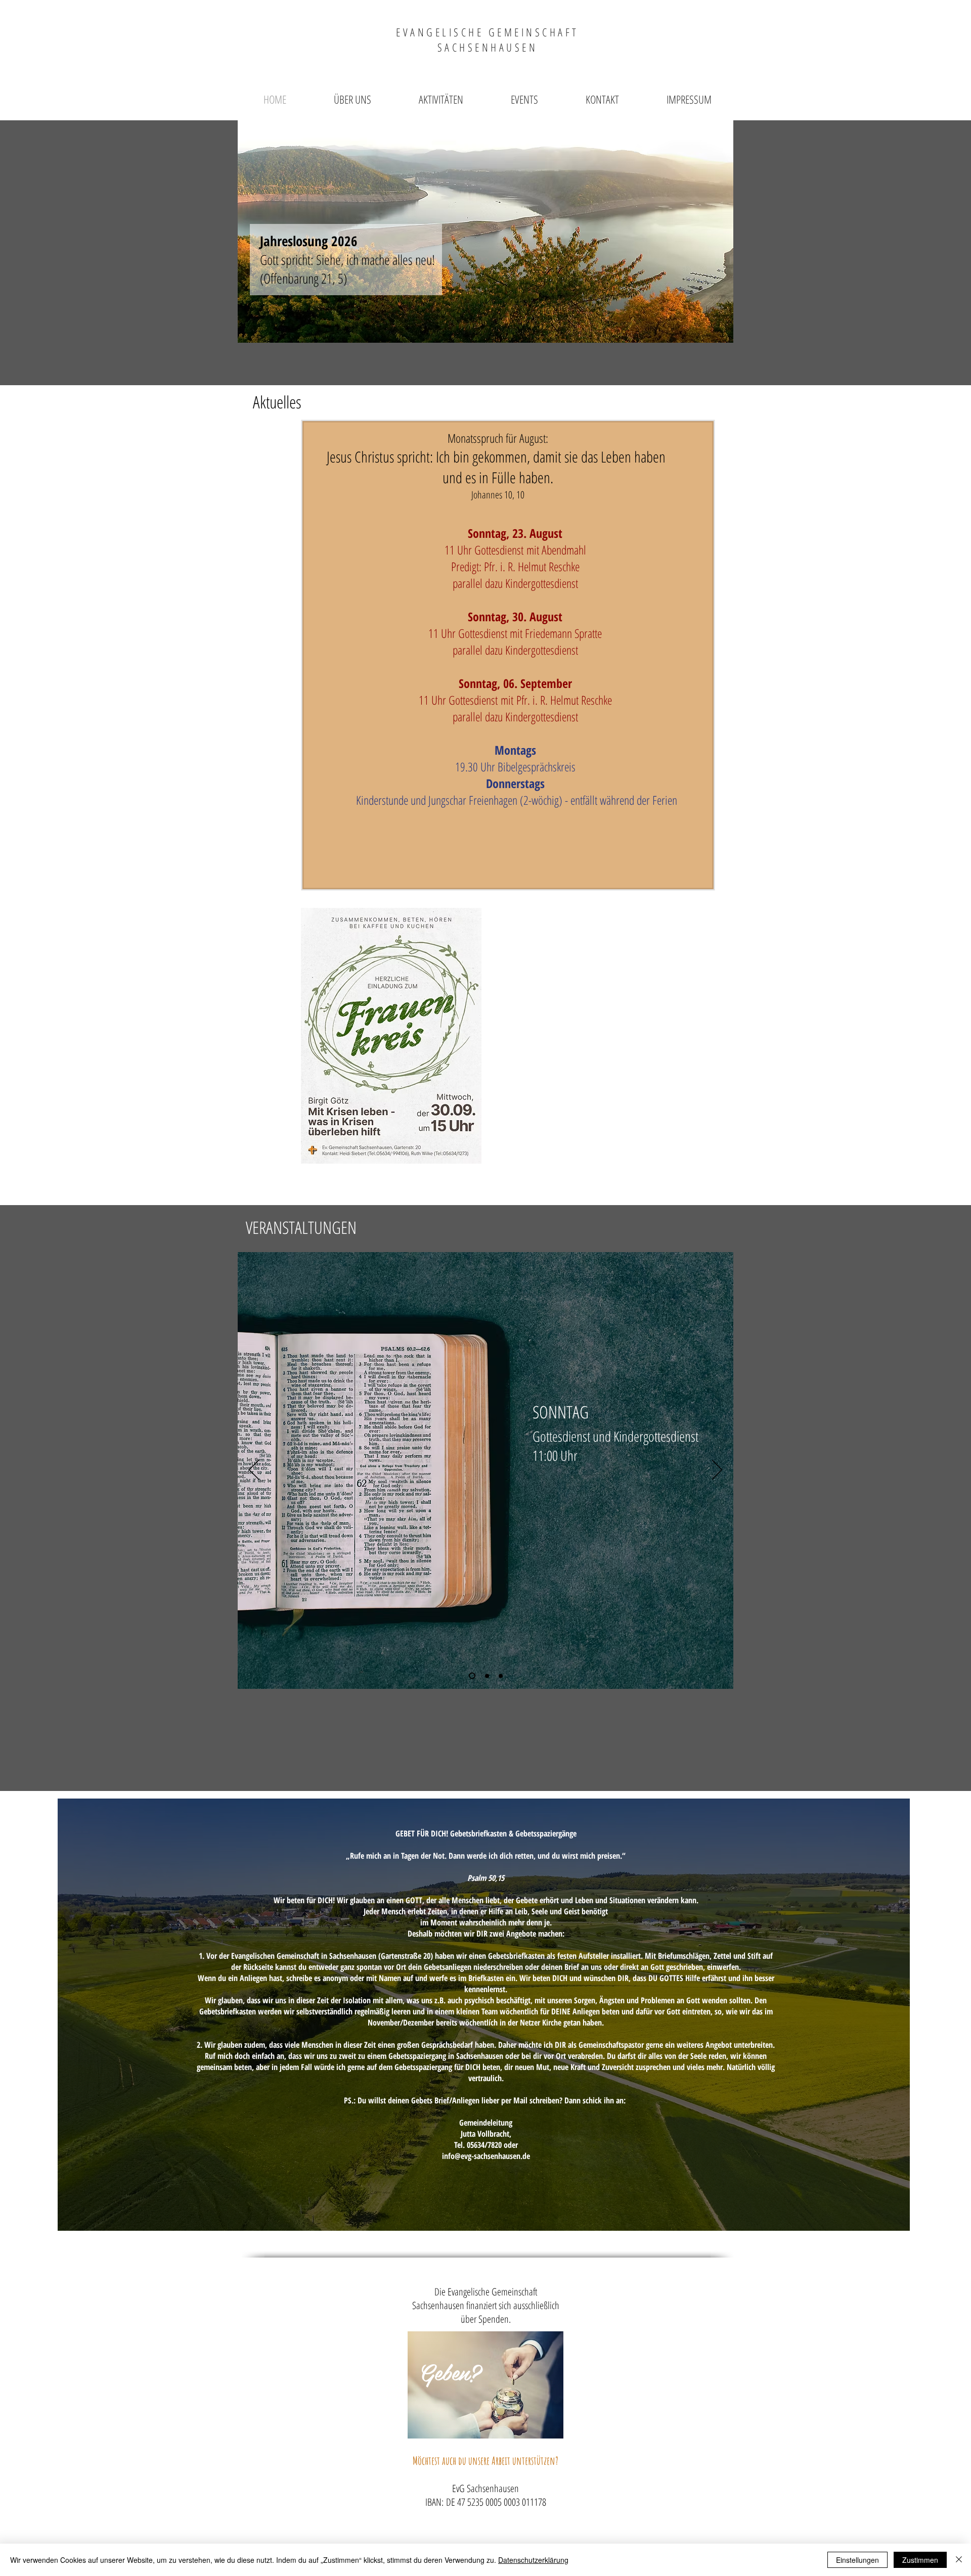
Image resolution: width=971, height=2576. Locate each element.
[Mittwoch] (486, 1676)
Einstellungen (857, 2560)
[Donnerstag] (501, 1676)
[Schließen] (959, 2560)
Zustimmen (920, 2560)
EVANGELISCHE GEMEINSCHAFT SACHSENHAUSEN (488, 39)
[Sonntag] (471, 1676)
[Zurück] (254, 1470)
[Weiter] (717, 1470)
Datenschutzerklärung (533, 2560)
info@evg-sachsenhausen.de (486, 2156)
